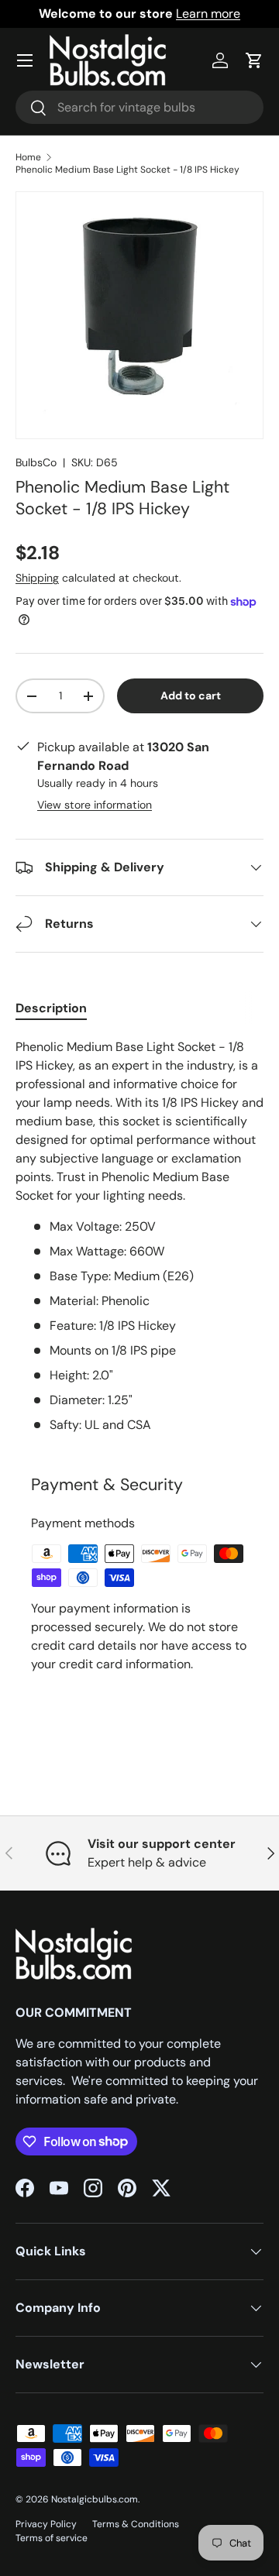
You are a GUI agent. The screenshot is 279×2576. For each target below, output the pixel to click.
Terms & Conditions (136, 2524)
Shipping (37, 578)
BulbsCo (36, 462)
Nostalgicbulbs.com (95, 2499)
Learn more (208, 14)
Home (28, 157)
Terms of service (52, 2538)
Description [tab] (51, 1008)
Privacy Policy (46, 2524)
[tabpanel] (139, 1236)
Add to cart (191, 696)
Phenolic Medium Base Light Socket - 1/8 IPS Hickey (127, 170)
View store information (95, 805)
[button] (254, 60)
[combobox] (139, 107)
